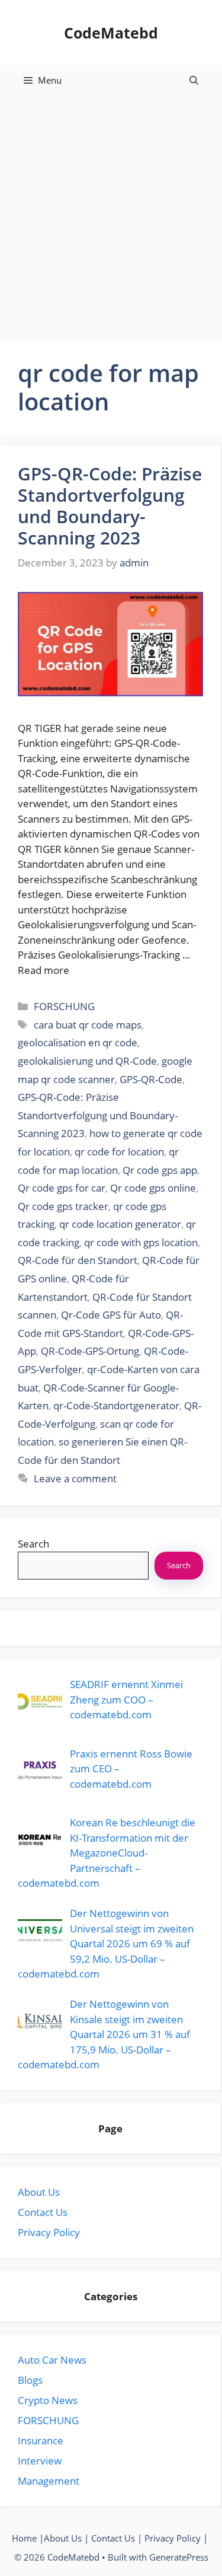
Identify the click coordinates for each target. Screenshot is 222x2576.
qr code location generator (120, 1224)
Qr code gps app (160, 1170)
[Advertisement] (111, 212)
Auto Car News (52, 2360)
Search (33, 1544)
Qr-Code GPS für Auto (111, 1315)
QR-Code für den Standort (78, 1260)
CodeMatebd (111, 33)
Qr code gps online (153, 1188)
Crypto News (48, 2400)
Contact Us (43, 2212)
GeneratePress (179, 2557)
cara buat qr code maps (88, 1025)
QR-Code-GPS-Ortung (90, 1351)
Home (24, 2538)
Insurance (41, 2440)
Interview (40, 2461)
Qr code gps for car (62, 1188)
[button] (194, 80)
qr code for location (119, 1152)
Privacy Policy (49, 2232)
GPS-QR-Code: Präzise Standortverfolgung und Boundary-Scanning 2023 (110, 506)
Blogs (30, 2380)
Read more (44, 970)
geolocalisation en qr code (78, 1042)
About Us (39, 2192)
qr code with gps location (141, 1242)
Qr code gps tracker (63, 1206)
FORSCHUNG (64, 1006)
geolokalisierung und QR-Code (87, 1061)
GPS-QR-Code (151, 1079)
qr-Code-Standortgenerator (116, 1405)
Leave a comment (75, 1478)
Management (49, 2481)
